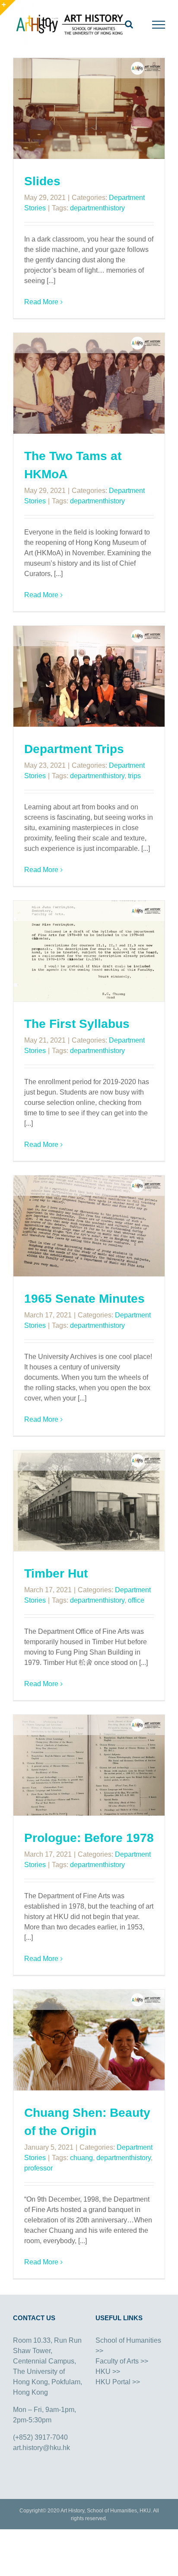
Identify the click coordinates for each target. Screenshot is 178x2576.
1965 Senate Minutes (84, 1299)
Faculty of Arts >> (122, 2361)
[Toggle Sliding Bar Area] (8, 8)
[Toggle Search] (129, 24)
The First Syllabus (77, 1024)
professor (38, 2168)
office (136, 1600)
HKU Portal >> (118, 2382)
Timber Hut (56, 1573)
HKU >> (108, 2372)
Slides (42, 181)
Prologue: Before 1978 (89, 1838)
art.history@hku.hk (41, 2448)
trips (134, 776)
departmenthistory (97, 208)
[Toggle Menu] (159, 25)
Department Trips (74, 749)
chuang (81, 2158)
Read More (41, 302)
